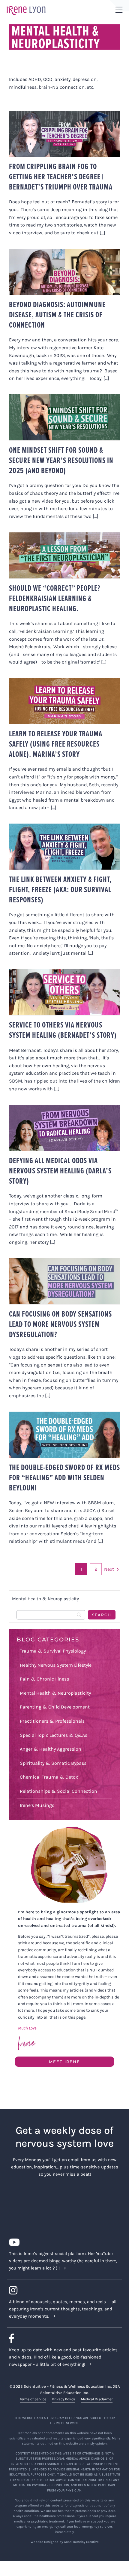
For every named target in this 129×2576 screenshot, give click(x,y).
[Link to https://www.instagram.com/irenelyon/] (62, 2290)
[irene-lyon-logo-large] (26, 6)
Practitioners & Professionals (52, 1721)
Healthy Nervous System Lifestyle (56, 1665)
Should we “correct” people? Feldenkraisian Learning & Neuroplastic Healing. (55, 598)
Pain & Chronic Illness (44, 1679)
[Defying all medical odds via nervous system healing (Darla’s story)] (64, 1128)
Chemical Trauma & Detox (49, 1777)
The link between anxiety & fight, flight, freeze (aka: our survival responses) (60, 889)
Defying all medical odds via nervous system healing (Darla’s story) (60, 1171)
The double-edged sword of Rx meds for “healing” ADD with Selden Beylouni (64, 1478)
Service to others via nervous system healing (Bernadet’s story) (63, 1030)
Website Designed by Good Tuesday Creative (65, 2542)
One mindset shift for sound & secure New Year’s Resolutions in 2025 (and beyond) (61, 460)
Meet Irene (64, 2062)
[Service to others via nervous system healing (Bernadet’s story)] (64, 992)
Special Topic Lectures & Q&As (54, 1735)
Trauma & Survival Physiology (53, 1651)
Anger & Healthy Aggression (51, 1749)
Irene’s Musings (37, 1805)
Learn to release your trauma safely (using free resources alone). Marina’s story (56, 744)
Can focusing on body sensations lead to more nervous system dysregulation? (60, 1324)
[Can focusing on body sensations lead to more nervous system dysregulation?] (64, 1281)
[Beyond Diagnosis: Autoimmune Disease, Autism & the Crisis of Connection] (64, 272)
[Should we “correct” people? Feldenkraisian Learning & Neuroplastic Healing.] (64, 555)
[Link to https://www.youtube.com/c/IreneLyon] (62, 2242)
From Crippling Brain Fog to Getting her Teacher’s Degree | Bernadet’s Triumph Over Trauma (61, 177)
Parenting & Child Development (55, 1707)
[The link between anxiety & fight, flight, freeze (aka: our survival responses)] (64, 847)
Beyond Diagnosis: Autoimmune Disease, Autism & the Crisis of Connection (57, 315)
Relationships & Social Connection (58, 1791)
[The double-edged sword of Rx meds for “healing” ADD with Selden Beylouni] (64, 1435)
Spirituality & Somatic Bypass (53, 1763)
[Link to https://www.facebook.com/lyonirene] (62, 2338)
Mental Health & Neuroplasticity (55, 1693)
